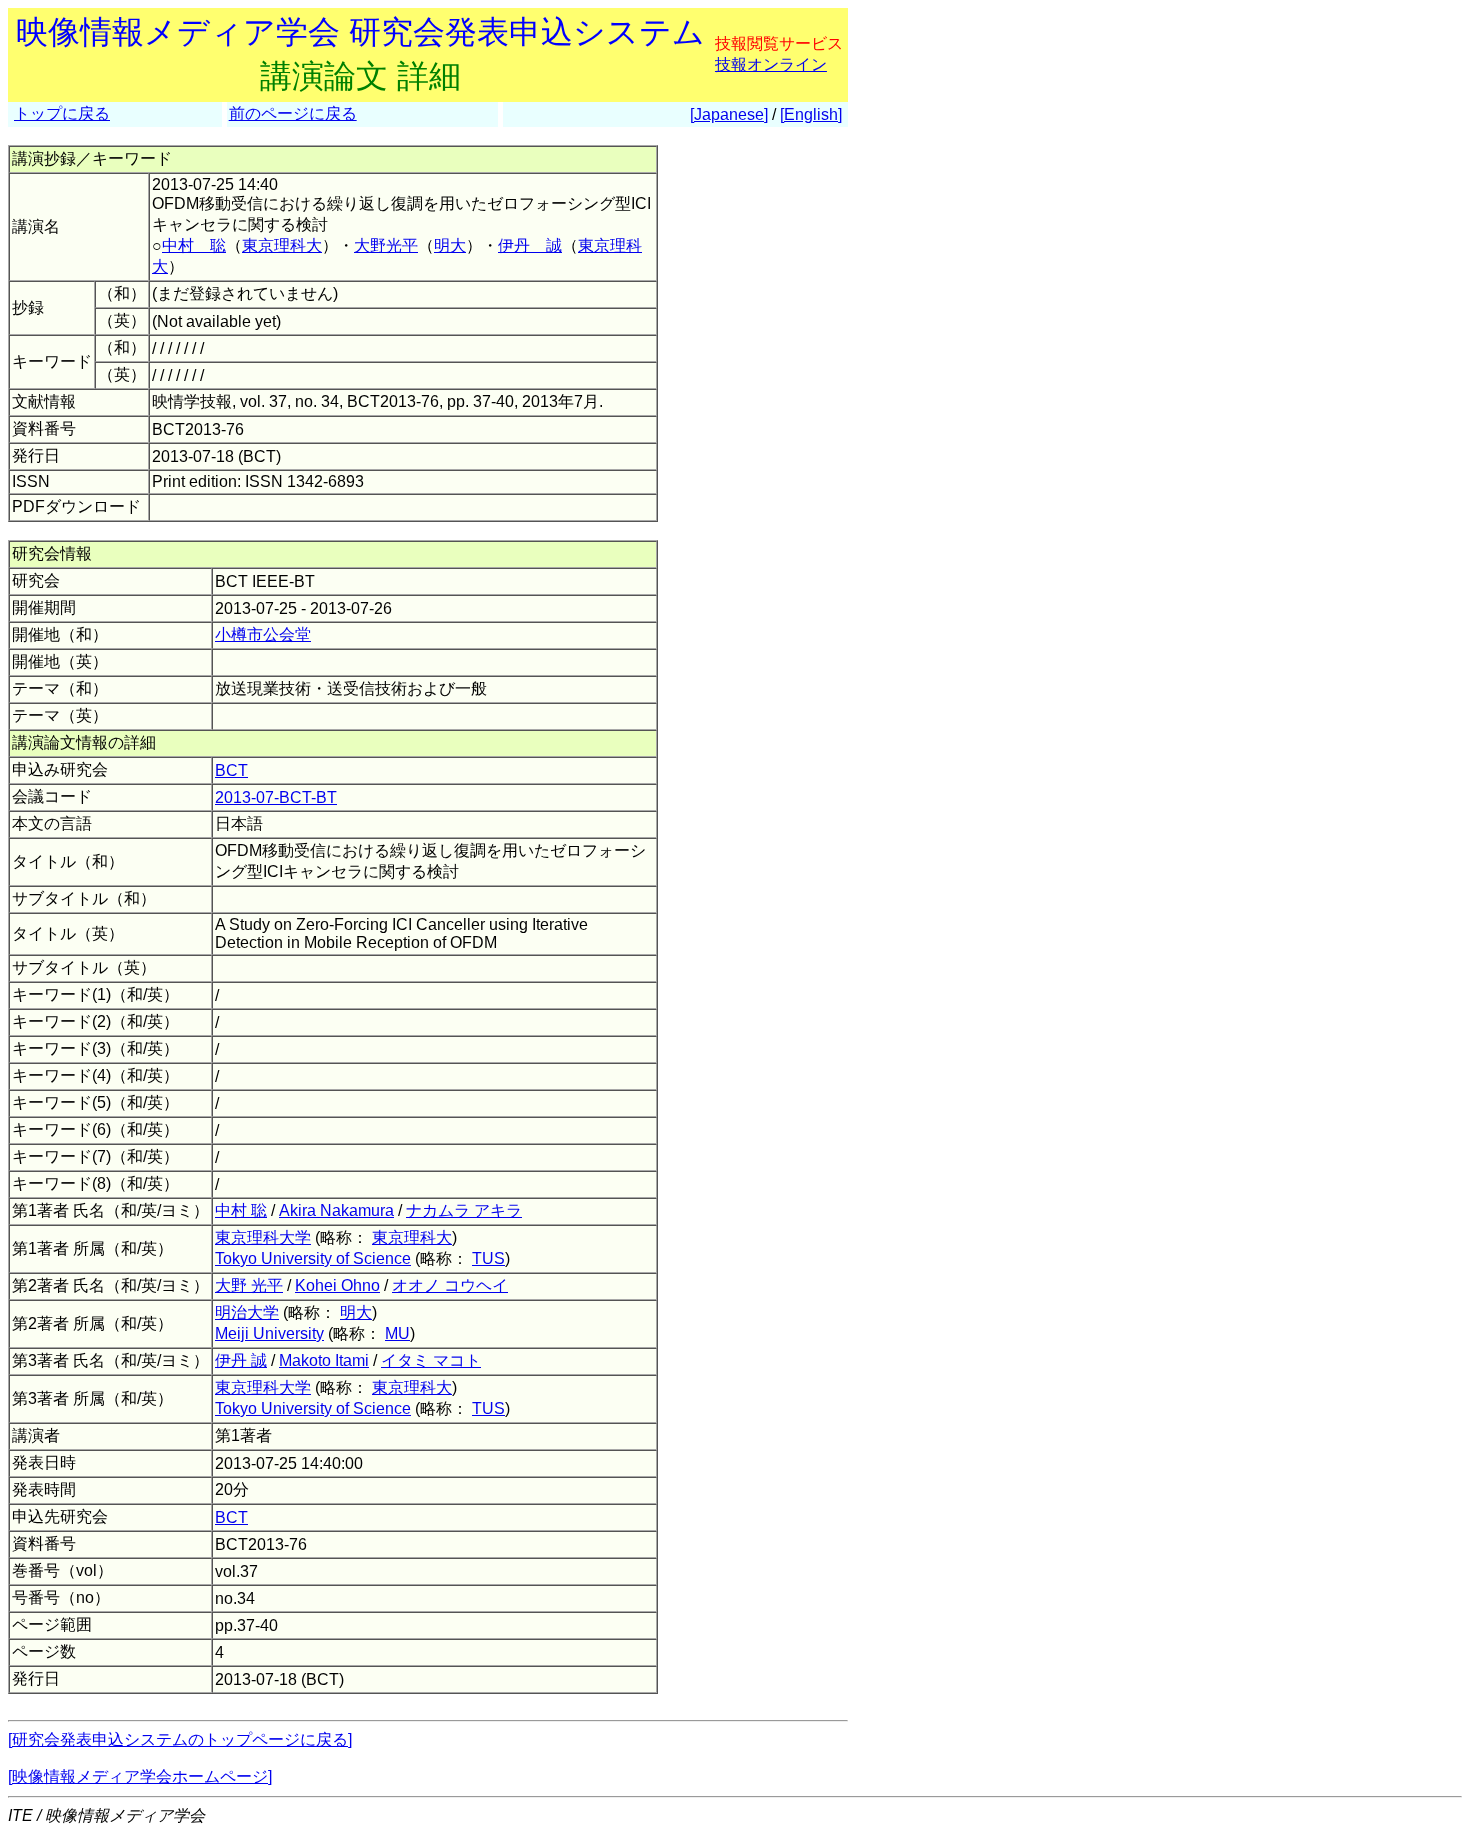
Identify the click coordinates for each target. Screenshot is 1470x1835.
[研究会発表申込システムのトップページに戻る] (180, 1739)
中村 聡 (194, 245)
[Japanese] (729, 114)
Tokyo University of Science (313, 1258)
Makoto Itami (324, 1360)
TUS (488, 1258)
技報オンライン (771, 64)
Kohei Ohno (337, 1285)
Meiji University (269, 1333)
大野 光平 (249, 1285)
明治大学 (247, 1312)
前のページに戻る (293, 113)
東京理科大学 (263, 1237)
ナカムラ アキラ (464, 1210)
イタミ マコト (431, 1360)
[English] (811, 114)
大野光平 (386, 245)
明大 (450, 245)
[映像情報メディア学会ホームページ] (140, 1776)
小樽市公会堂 (263, 634)
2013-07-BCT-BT (276, 797)
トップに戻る (62, 113)
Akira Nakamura (336, 1210)
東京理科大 (282, 245)
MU (397, 1333)
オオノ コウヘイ (450, 1285)
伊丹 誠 (530, 245)
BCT (231, 770)
